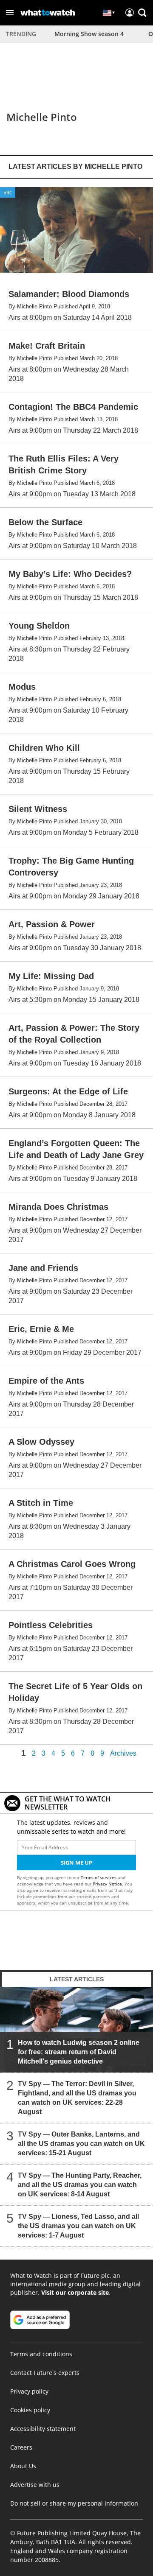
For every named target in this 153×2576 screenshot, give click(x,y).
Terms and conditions (41, 2354)
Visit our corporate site (75, 2292)
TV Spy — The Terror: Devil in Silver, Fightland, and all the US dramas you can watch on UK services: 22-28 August (77, 2098)
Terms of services (99, 1877)
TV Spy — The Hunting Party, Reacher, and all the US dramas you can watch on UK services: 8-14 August (80, 2185)
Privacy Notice (107, 1884)
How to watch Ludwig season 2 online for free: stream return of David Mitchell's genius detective (79, 2052)
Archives (123, 1754)
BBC (8, 192)
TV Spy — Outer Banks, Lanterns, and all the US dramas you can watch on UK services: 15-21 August (81, 2144)
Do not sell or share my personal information (74, 2503)
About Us (23, 2466)
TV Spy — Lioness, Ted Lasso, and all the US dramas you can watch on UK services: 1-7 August (78, 2226)
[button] (10, 13)
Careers (21, 2447)
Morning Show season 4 (89, 34)
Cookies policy (30, 2410)
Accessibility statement (43, 2429)
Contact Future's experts (45, 2373)
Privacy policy (29, 2391)
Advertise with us (35, 2485)
